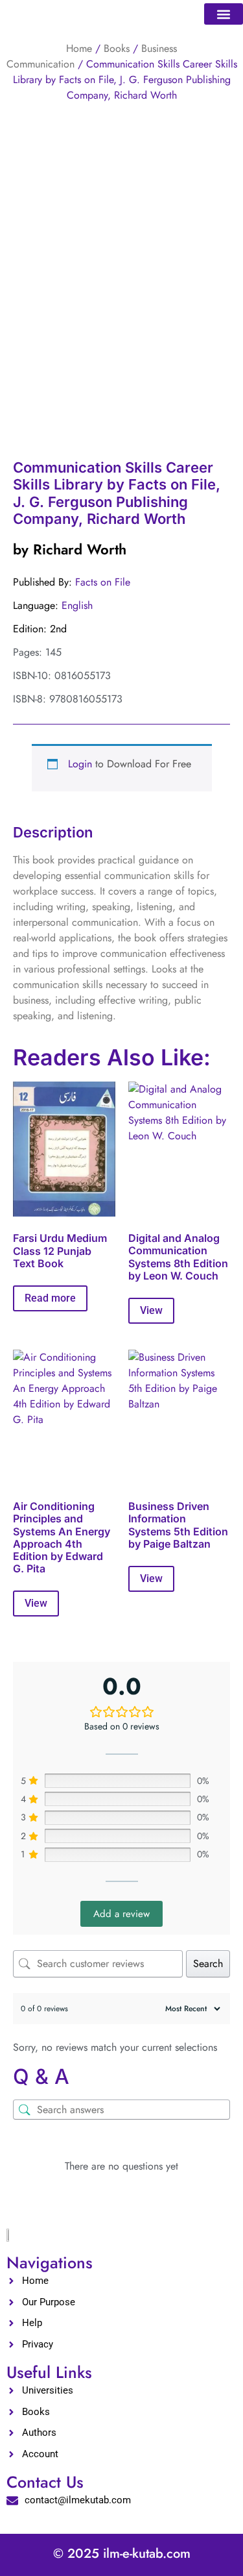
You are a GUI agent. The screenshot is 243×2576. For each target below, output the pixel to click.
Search (208, 1963)
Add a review (121, 1914)
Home (79, 48)
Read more (50, 1298)
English (77, 605)
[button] (224, 14)
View (151, 1310)
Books (117, 48)
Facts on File (103, 582)
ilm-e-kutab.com (147, 2554)
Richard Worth (80, 549)
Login (80, 764)
